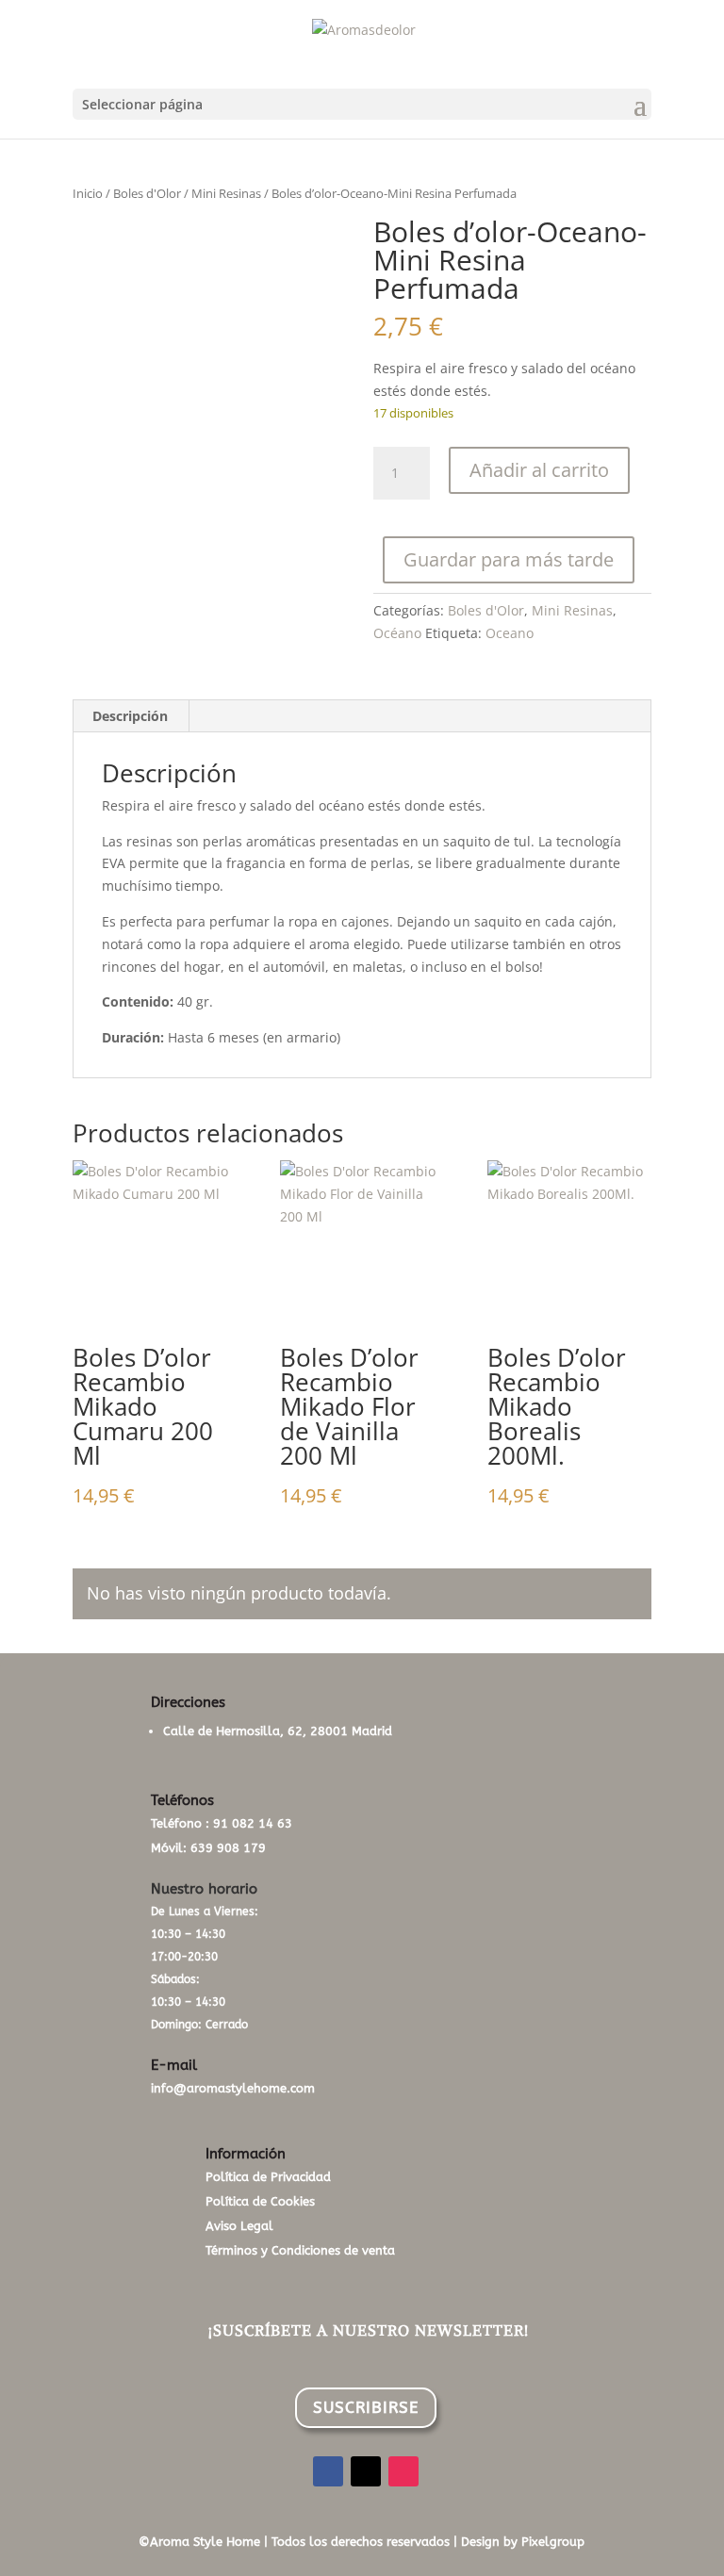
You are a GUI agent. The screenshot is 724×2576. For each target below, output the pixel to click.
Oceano (510, 633)
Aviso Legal (239, 2226)
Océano (397, 633)
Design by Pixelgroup (523, 2542)
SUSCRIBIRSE (366, 2407)
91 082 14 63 (253, 1823)
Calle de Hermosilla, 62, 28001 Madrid (278, 1731)
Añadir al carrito (539, 470)
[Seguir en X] (366, 2471)
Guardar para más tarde (509, 559)
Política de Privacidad (268, 2177)
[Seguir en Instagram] (403, 2471)
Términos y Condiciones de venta (300, 2250)
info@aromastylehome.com (233, 2088)
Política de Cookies (260, 2201)
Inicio (88, 193)
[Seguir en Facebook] (328, 2471)
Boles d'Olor (147, 193)
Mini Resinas (226, 193)
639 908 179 (228, 1848)
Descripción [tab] (130, 716)
